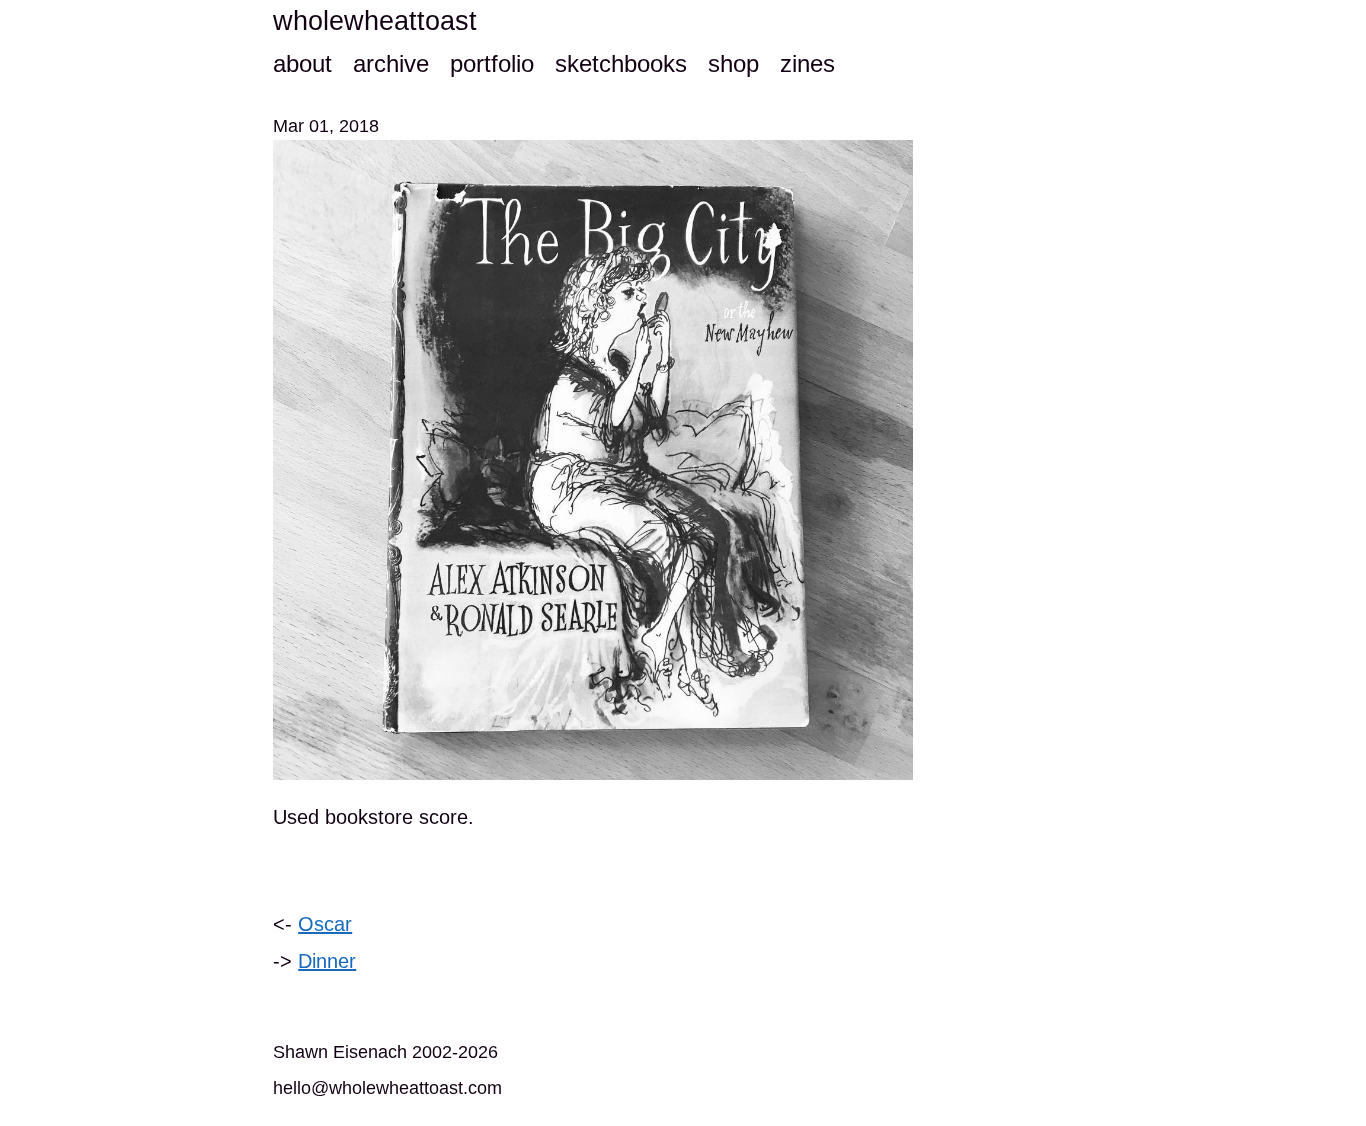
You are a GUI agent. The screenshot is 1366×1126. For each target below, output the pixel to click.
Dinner (327, 961)
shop (733, 63)
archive (391, 63)
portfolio (492, 63)
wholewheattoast (375, 21)
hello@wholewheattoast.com (387, 1088)
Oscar (325, 924)
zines (807, 63)
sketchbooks (621, 63)
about (302, 63)
